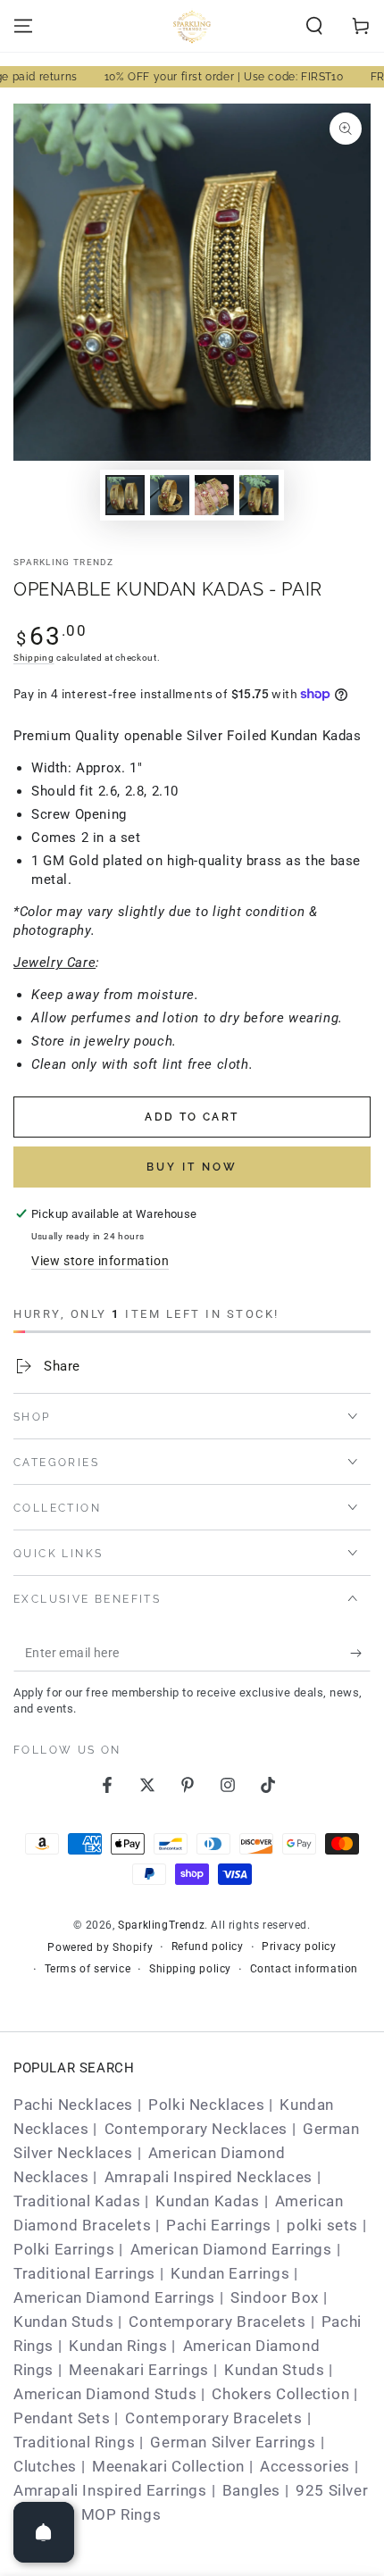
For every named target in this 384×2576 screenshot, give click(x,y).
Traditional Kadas (77, 2201)
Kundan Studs (63, 2322)
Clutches (45, 2466)
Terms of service (88, 1969)
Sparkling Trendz (64, 562)
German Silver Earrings (233, 2442)
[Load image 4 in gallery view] (259, 495)
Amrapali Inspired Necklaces (209, 2177)
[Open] (44, 2532)
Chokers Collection (280, 2394)
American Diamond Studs (105, 2394)
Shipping (34, 658)
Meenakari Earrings (139, 2370)
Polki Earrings (64, 2249)
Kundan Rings (118, 2346)
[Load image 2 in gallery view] (170, 495)
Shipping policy (190, 1969)
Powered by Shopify (100, 1947)
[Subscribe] (360, 1654)
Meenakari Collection (168, 2466)
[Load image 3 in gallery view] (214, 495)
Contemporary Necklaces (196, 2129)
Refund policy (208, 1947)
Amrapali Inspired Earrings (110, 2490)
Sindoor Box (275, 2297)
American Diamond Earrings (231, 2249)
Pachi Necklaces (73, 2105)
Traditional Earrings (84, 2273)
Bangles (251, 2490)
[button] (314, 26)
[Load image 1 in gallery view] (125, 495)
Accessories (305, 2466)
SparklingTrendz (161, 1925)
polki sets (322, 2225)
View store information (100, 1261)
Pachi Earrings (218, 2225)
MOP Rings (121, 2514)
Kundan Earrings (230, 2273)
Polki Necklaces (206, 2105)
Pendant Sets (62, 2418)
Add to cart (192, 1117)
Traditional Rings (74, 2442)
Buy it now (192, 1167)
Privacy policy (299, 1947)
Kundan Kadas (207, 2201)
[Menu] (23, 26)
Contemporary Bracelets (217, 2322)
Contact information (304, 1969)
